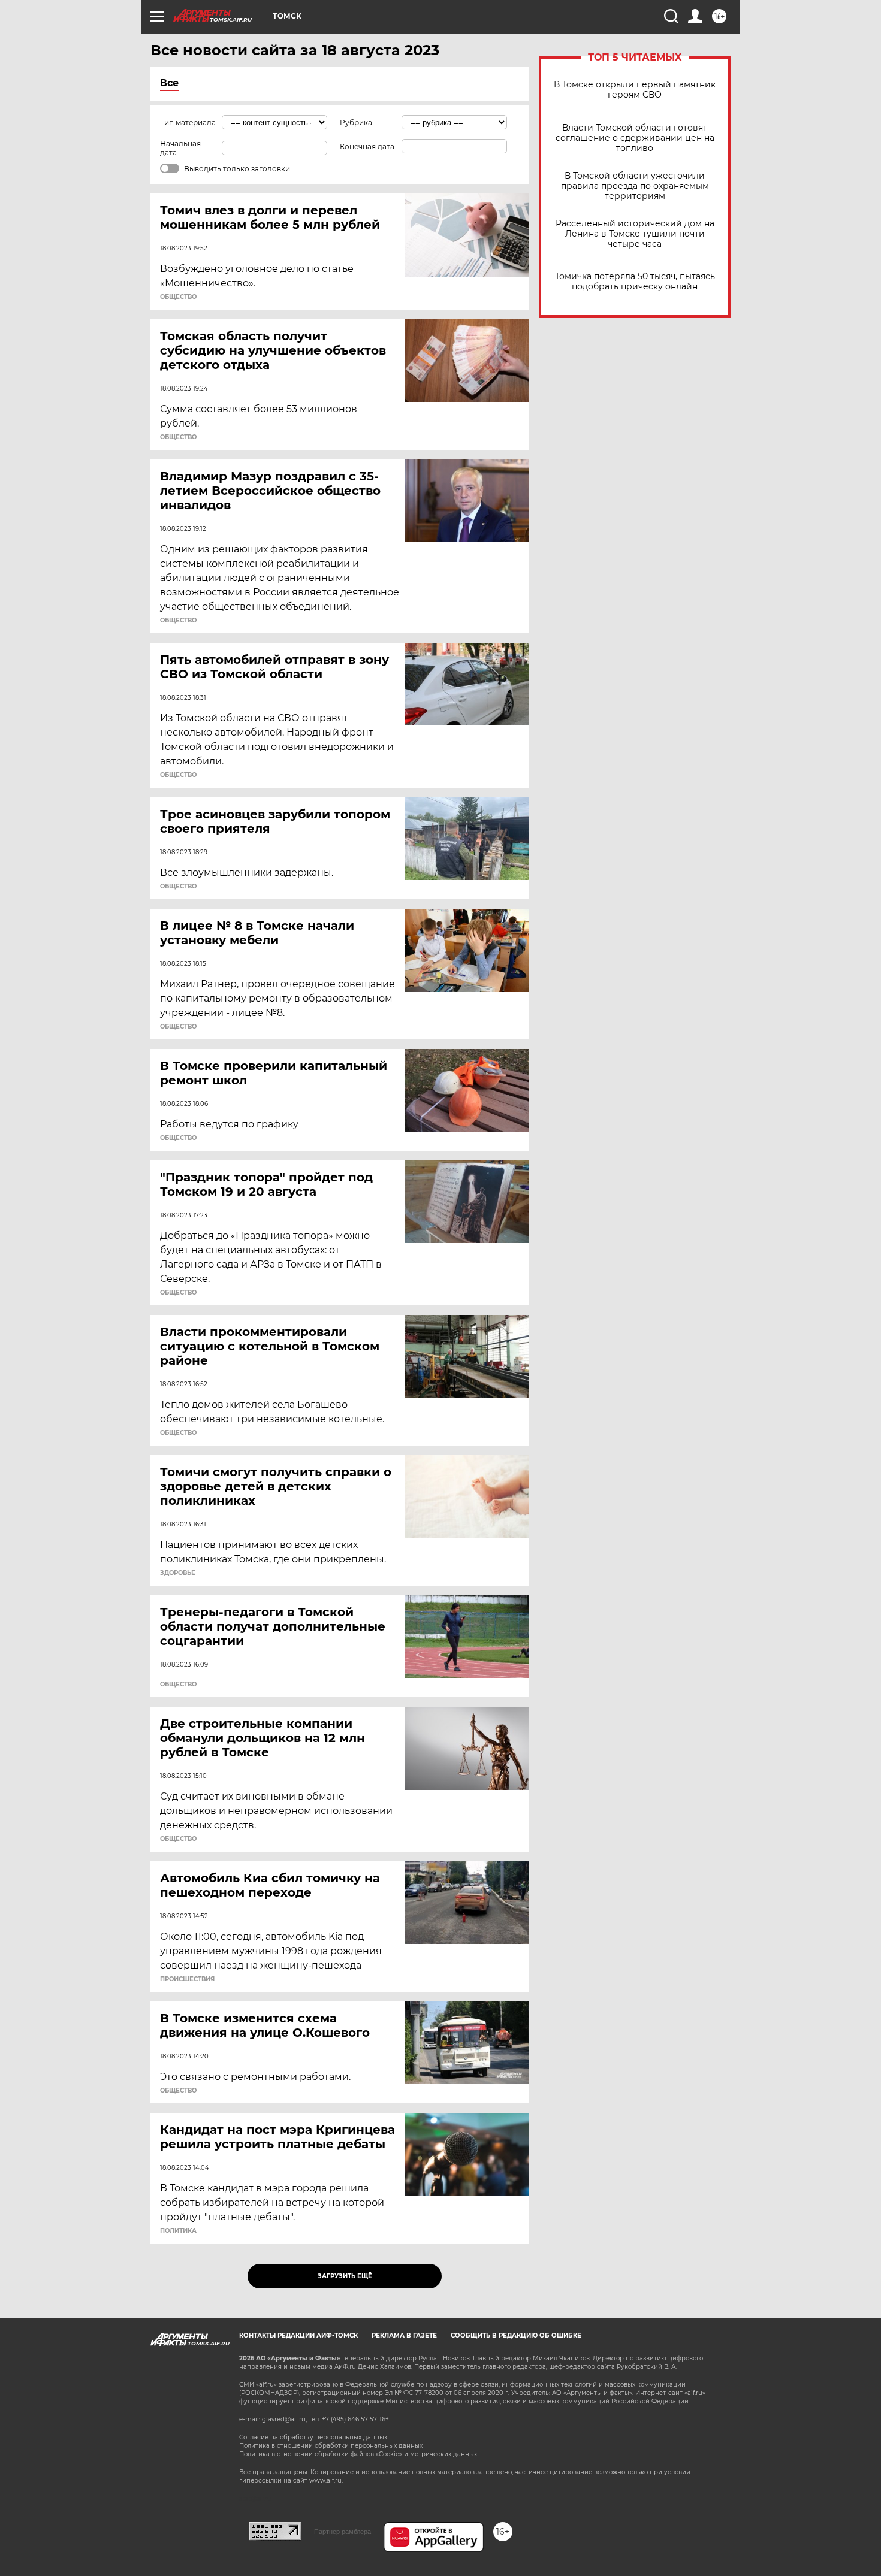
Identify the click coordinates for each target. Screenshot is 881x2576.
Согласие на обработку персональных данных (313, 2437)
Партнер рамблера (343, 2532)
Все (169, 83)
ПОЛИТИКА (178, 2231)
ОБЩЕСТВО (178, 297)
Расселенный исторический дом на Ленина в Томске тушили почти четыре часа (635, 234)
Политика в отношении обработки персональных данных (331, 2446)
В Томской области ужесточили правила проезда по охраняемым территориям (635, 186)
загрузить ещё (345, 2276)
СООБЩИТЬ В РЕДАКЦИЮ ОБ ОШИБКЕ (516, 2335)
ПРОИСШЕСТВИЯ (187, 1979)
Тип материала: (189, 123)
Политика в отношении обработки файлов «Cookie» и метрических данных (358, 2454)
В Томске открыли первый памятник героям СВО (635, 90)
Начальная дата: (180, 148)
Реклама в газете (404, 2335)
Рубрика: (357, 123)
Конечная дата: (368, 146)
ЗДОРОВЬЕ (178, 1573)
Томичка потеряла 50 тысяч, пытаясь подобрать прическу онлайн (635, 282)
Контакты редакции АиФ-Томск (298, 2335)
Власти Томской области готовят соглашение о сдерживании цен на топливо (635, 138)
